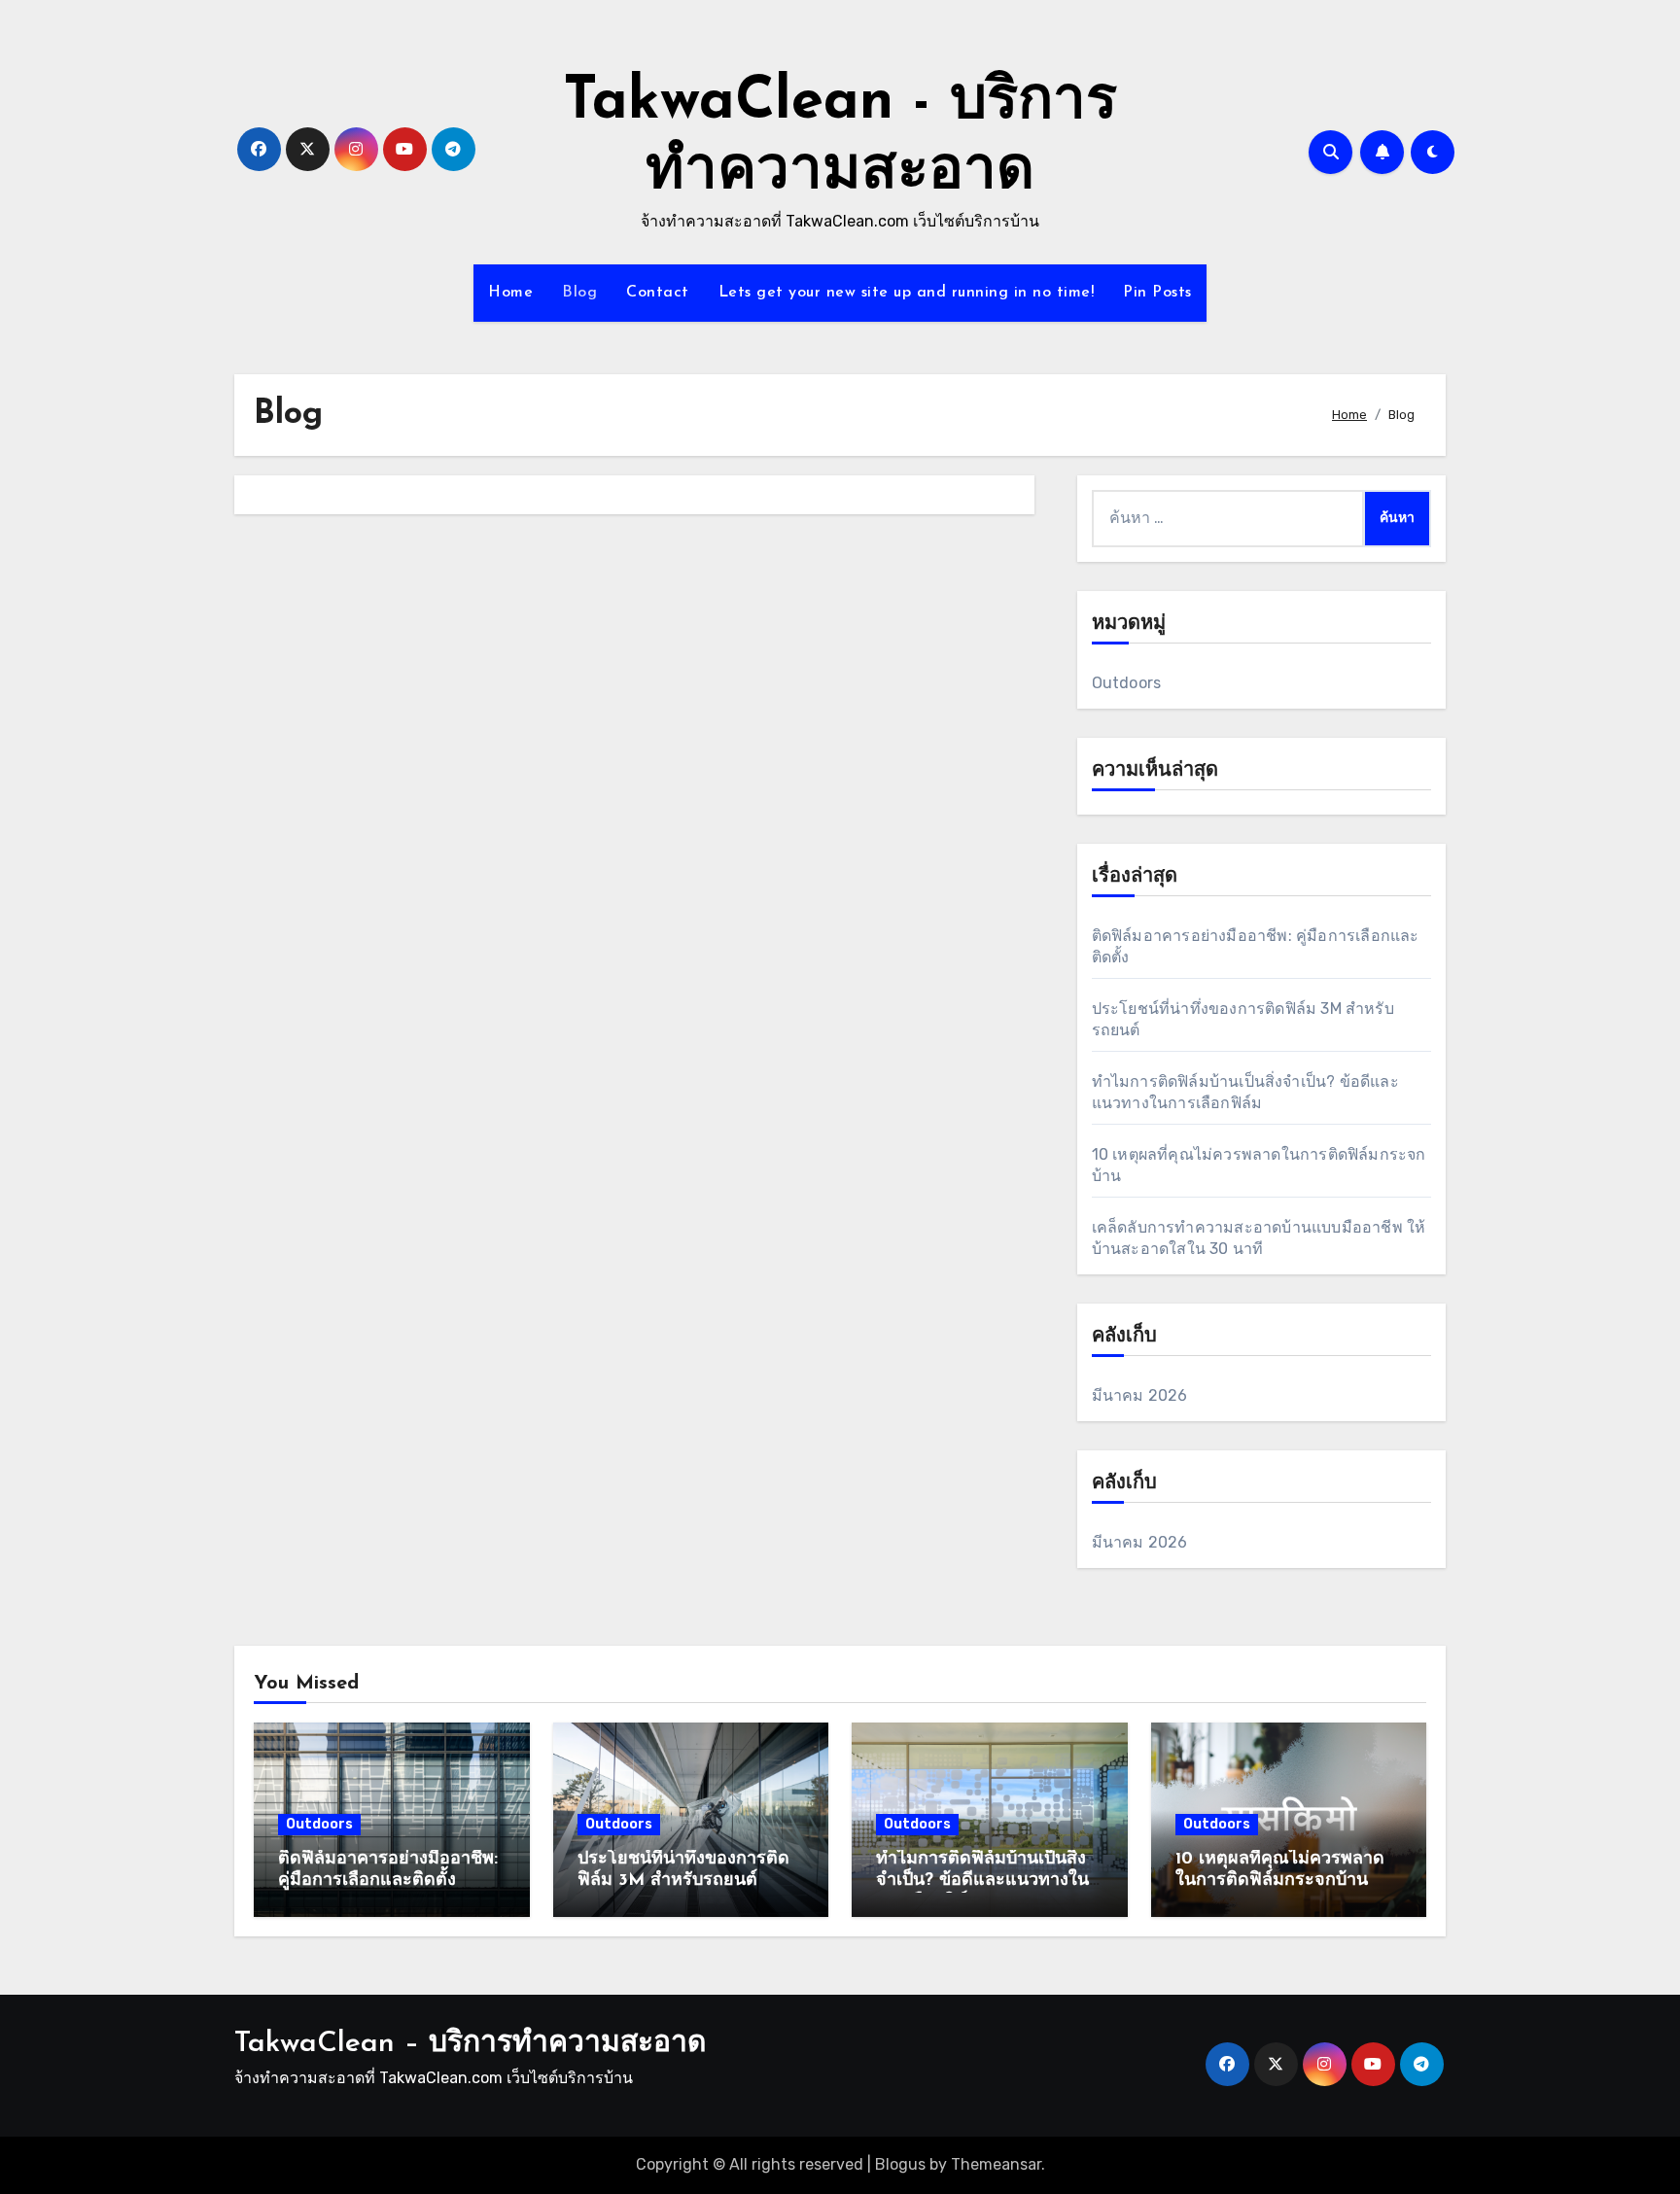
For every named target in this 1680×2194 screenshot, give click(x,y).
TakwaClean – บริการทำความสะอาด (470, 2044)
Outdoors (1127, 683)
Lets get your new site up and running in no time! (907, 293)
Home (510, 293)
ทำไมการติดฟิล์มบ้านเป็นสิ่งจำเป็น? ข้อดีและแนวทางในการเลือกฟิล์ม (982, 1881)
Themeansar (996, 2164)
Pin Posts (1157, 293)
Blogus (900, 2164)
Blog (579, 293)
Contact (658, 293)
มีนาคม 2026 (1140, 1395)
